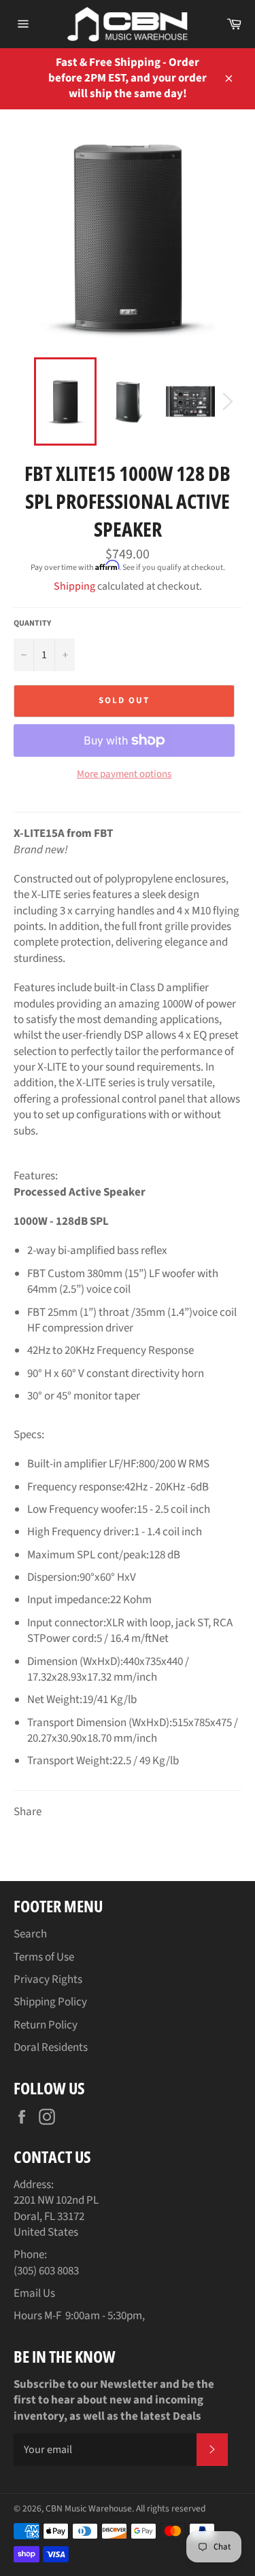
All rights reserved (171, 2508)
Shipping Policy (50, 2002)
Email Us (34, 2293)
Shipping (74, 586)
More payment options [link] (124, 774)
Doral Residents (51, 2047)
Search (30, 1934)
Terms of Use (44, 1957)
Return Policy (46, 2025)
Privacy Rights (48, 1980)
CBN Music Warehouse (89, 2508)
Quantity (32, 624)
